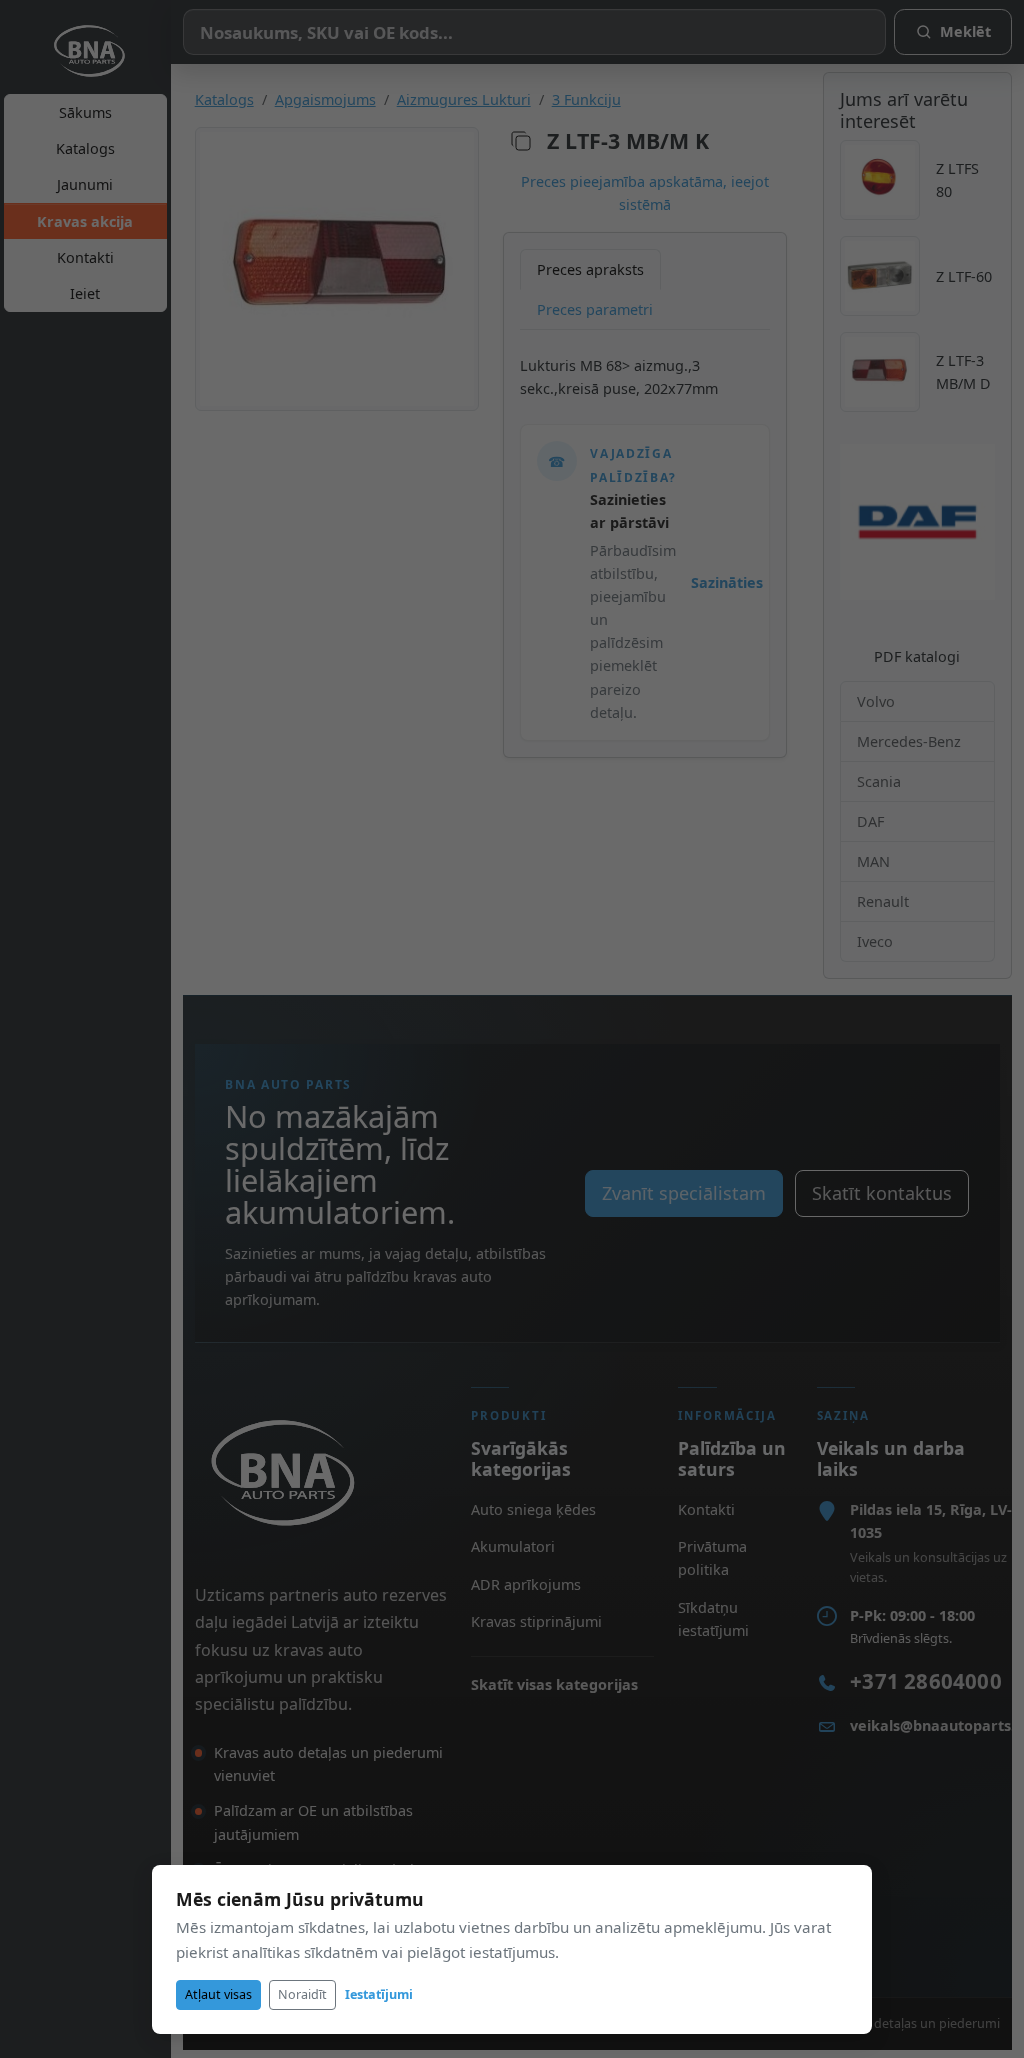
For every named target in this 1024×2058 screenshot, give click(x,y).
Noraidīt (302, 1994)
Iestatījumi (379, 1994)
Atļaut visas (218, 1994)
